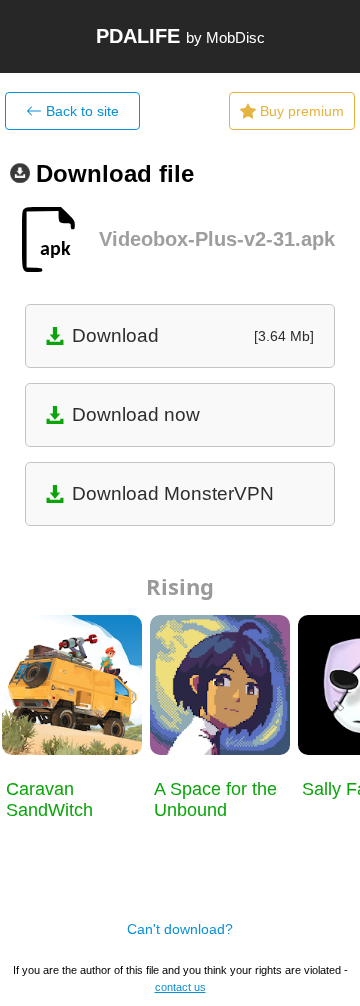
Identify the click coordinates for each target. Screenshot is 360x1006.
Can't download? (180, 929)
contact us (180, 987)
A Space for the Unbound (215, 799)
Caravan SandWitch (49, 799)
